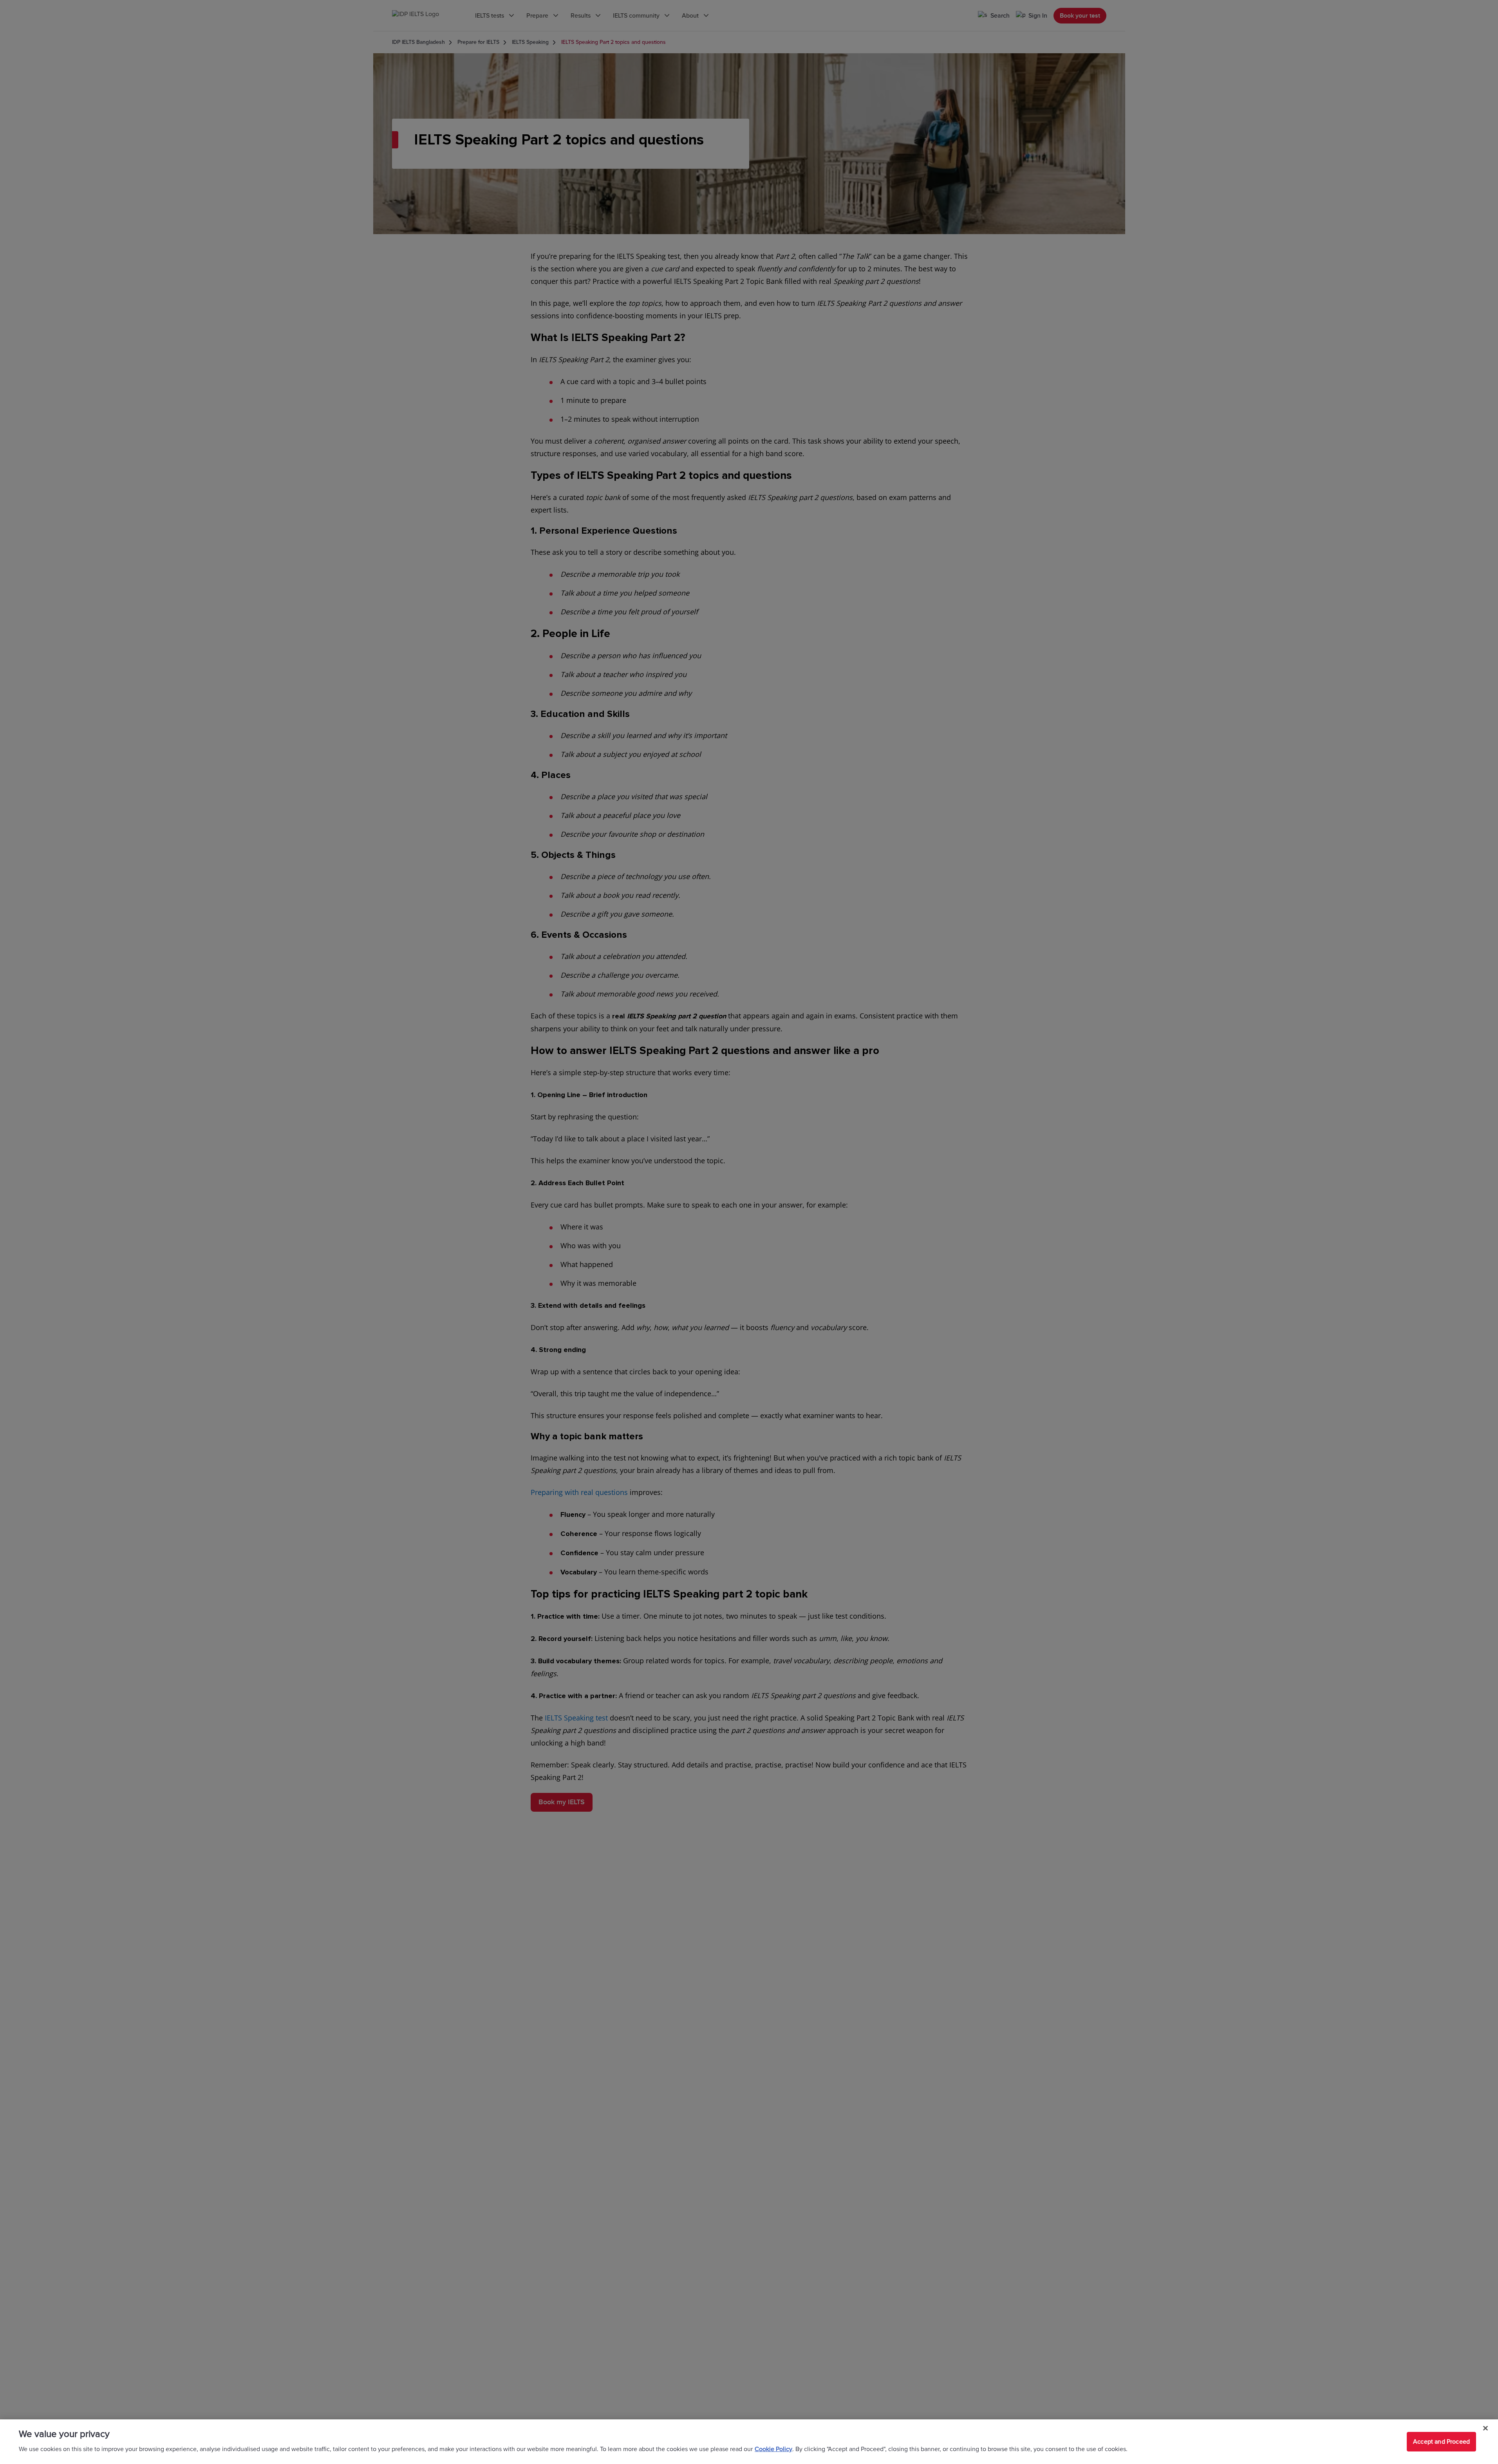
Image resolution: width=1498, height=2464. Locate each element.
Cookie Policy (773, 2449)
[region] (749, 2442)
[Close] (1485, 2428)
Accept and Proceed (1441, 2442)
